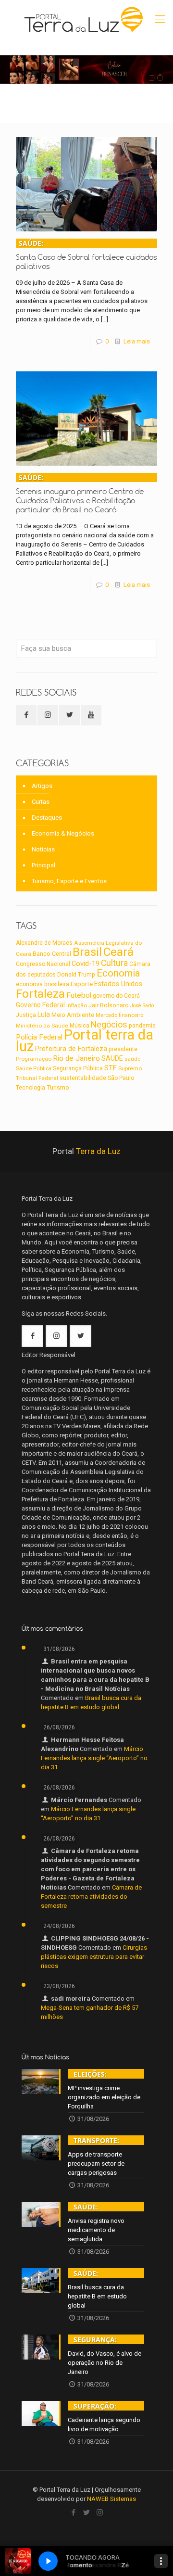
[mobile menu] (160, 19)
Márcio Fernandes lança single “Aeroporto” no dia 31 (94, 1758)
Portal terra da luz (85, 1041)
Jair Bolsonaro (109, 1005)
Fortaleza (40, 994)
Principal (43, 865)
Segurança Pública (78, 1068)
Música (80, 1026)
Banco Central (52, 954)
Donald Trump (76, 974)
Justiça (26, 1015)
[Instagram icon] (100, 2513)
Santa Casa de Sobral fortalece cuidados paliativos (86, 255)
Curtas (41, 802)
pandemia (142, 1026)
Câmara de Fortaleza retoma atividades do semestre (91, 1897)
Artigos (42, 786)
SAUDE (112, 1059)
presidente (123, 1049)
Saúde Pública (34, 1069)
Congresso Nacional (43, 964)
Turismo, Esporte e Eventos (69, 881)
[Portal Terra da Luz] (84, 19)
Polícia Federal (39, 1037)
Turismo (58, 1087)
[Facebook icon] (74, 2513)
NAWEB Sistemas (111, 2499)
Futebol (79, 995)
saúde (132, 1059)
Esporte (82, 984)
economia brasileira (43, 984)
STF (111, 1068)
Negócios (109, 1024)
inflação (77, 1005)
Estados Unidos (118, 984)
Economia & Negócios (63, 833)
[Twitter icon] (87, 2513)
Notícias (43, 849)
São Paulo (121, 1078)
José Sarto (142, 1006)
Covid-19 (86, 964)
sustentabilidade (83, 1078)
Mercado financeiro (119, 1015)
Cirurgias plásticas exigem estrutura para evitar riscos (94, 1957)
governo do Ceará (116, 996)
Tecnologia (31, 1088)
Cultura (114, 963)
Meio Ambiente (73, 1015)
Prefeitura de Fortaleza (71, 1049)
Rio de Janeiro (76, 1058)
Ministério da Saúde (42, 1026)
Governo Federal (40, 1005)
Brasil (87, 952)
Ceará (118, 952)
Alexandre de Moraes (44, 943)
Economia (118, 973)
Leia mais (137, 341)
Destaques (47, 818)
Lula (44, 1015)
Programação (34, 1059)
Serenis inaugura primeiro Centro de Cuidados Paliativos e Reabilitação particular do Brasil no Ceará (80, 494)
